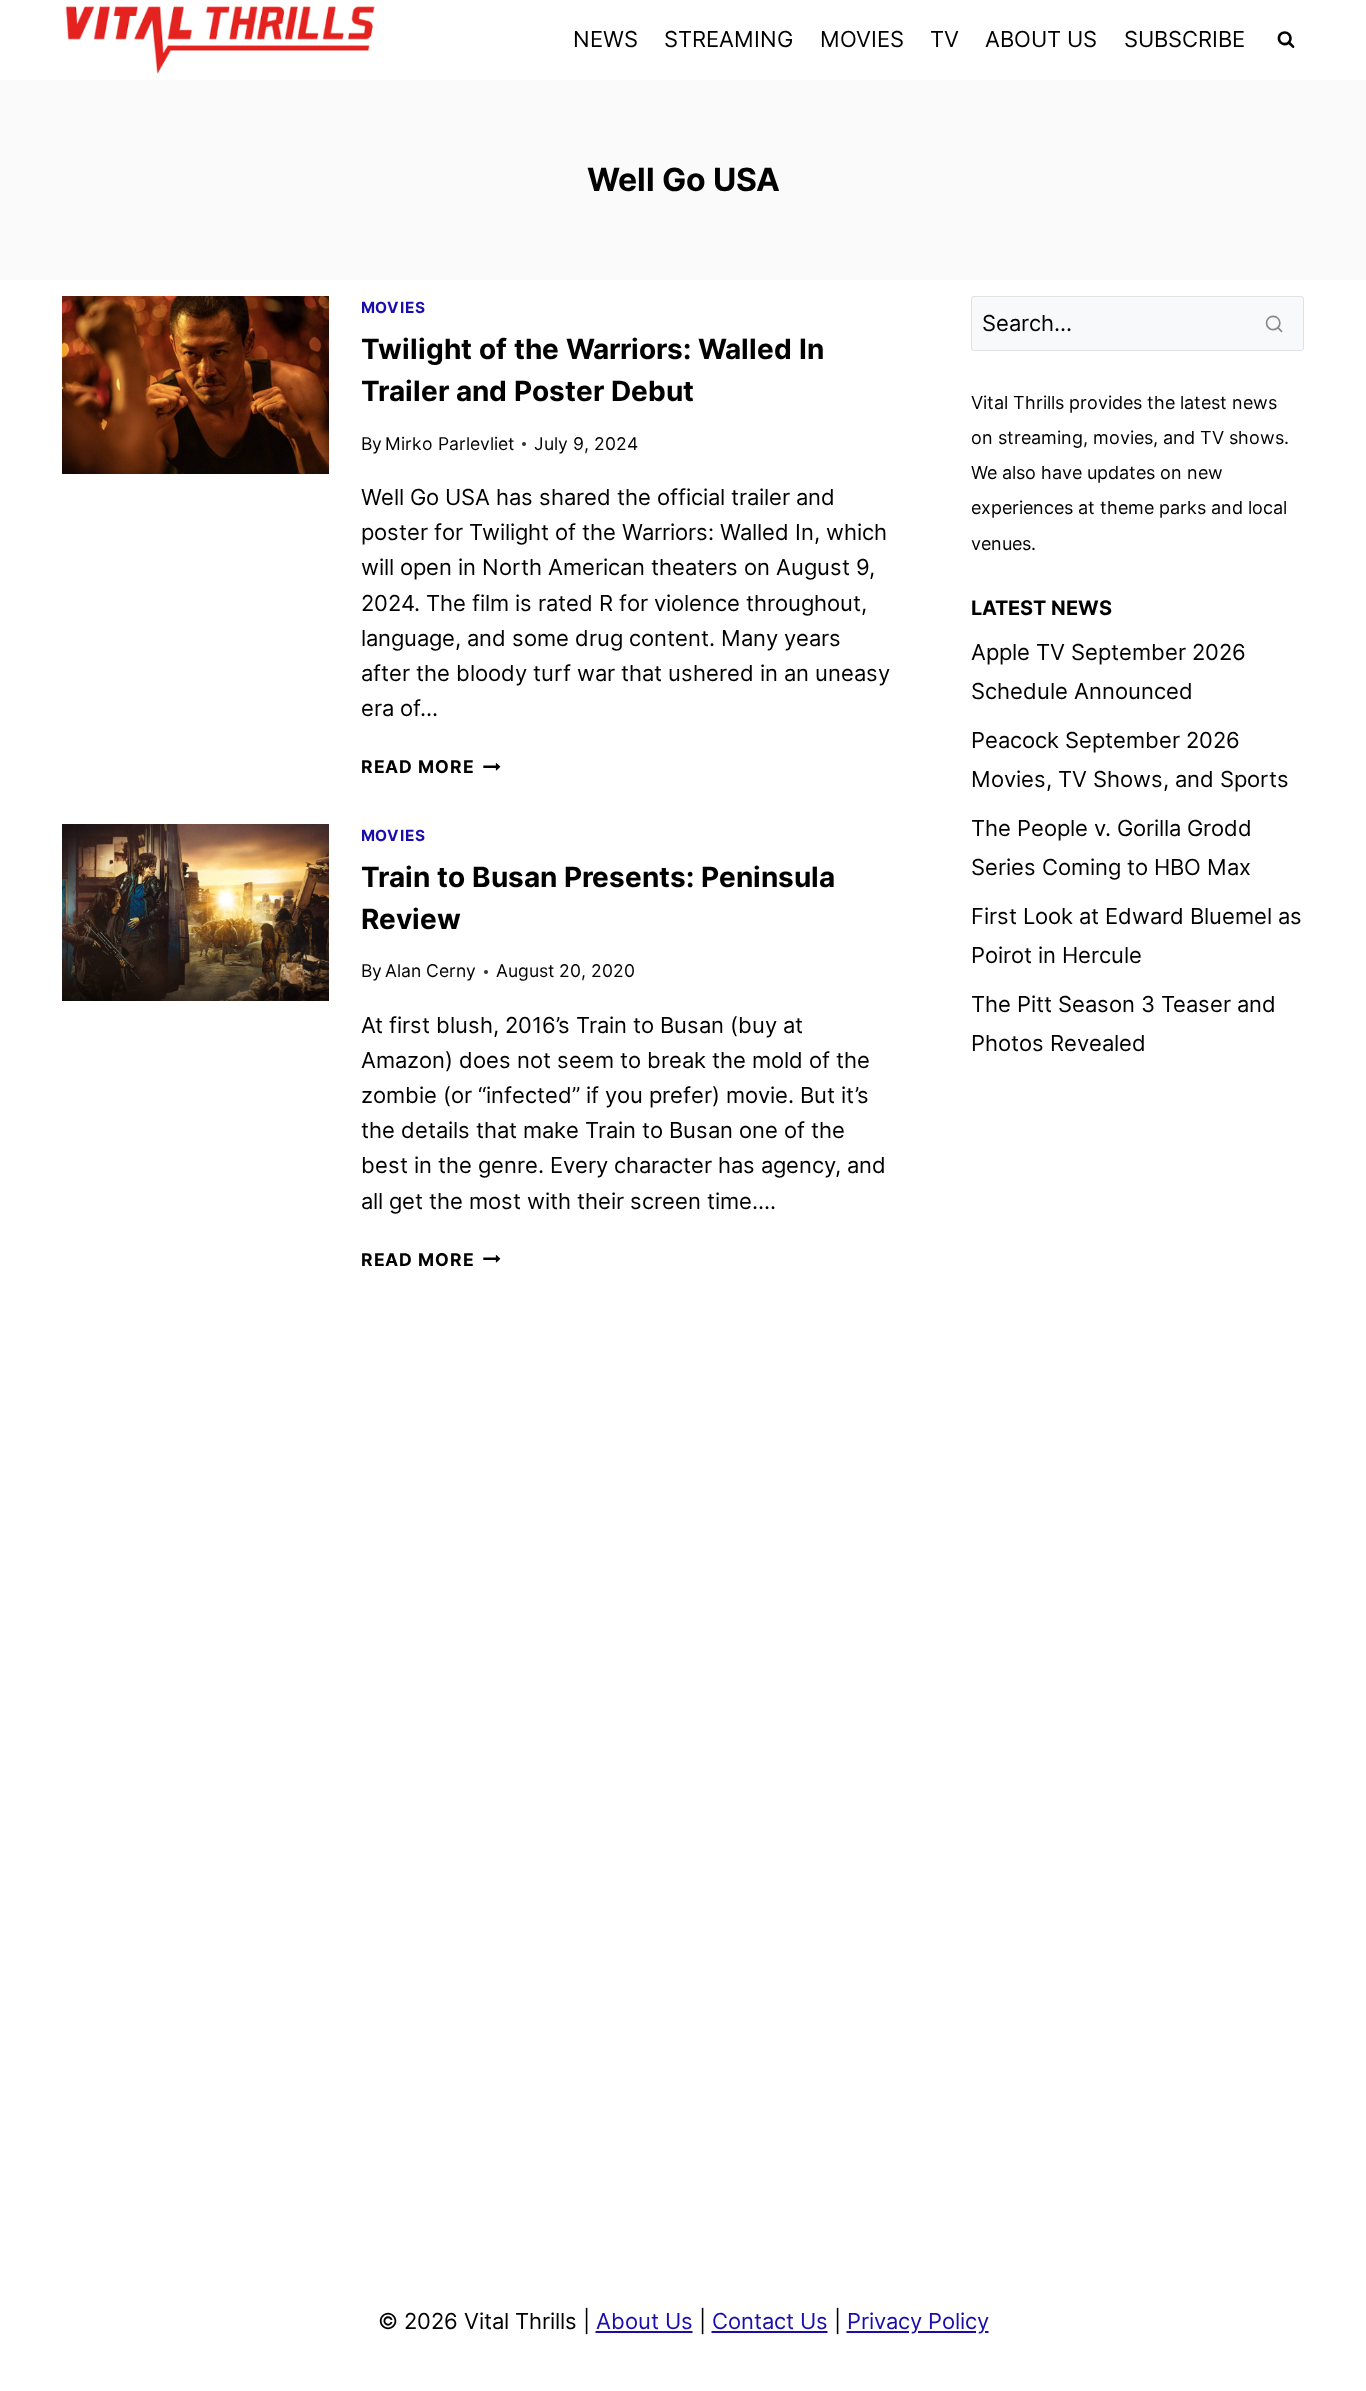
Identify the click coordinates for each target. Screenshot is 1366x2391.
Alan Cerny (430, 970)
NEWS (605, 39)
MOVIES (862, 39)
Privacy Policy (918, 2321)
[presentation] (195, 385)
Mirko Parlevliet (449, 443)
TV (944, 39)
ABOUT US (1041, 39)
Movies (393, 307)
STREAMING (728, 39)
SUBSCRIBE (1184, 39)
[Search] (1276, 323)
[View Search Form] (1286, 40)
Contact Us (770, 2321)
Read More (431, 766)
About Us (644, 2321)
